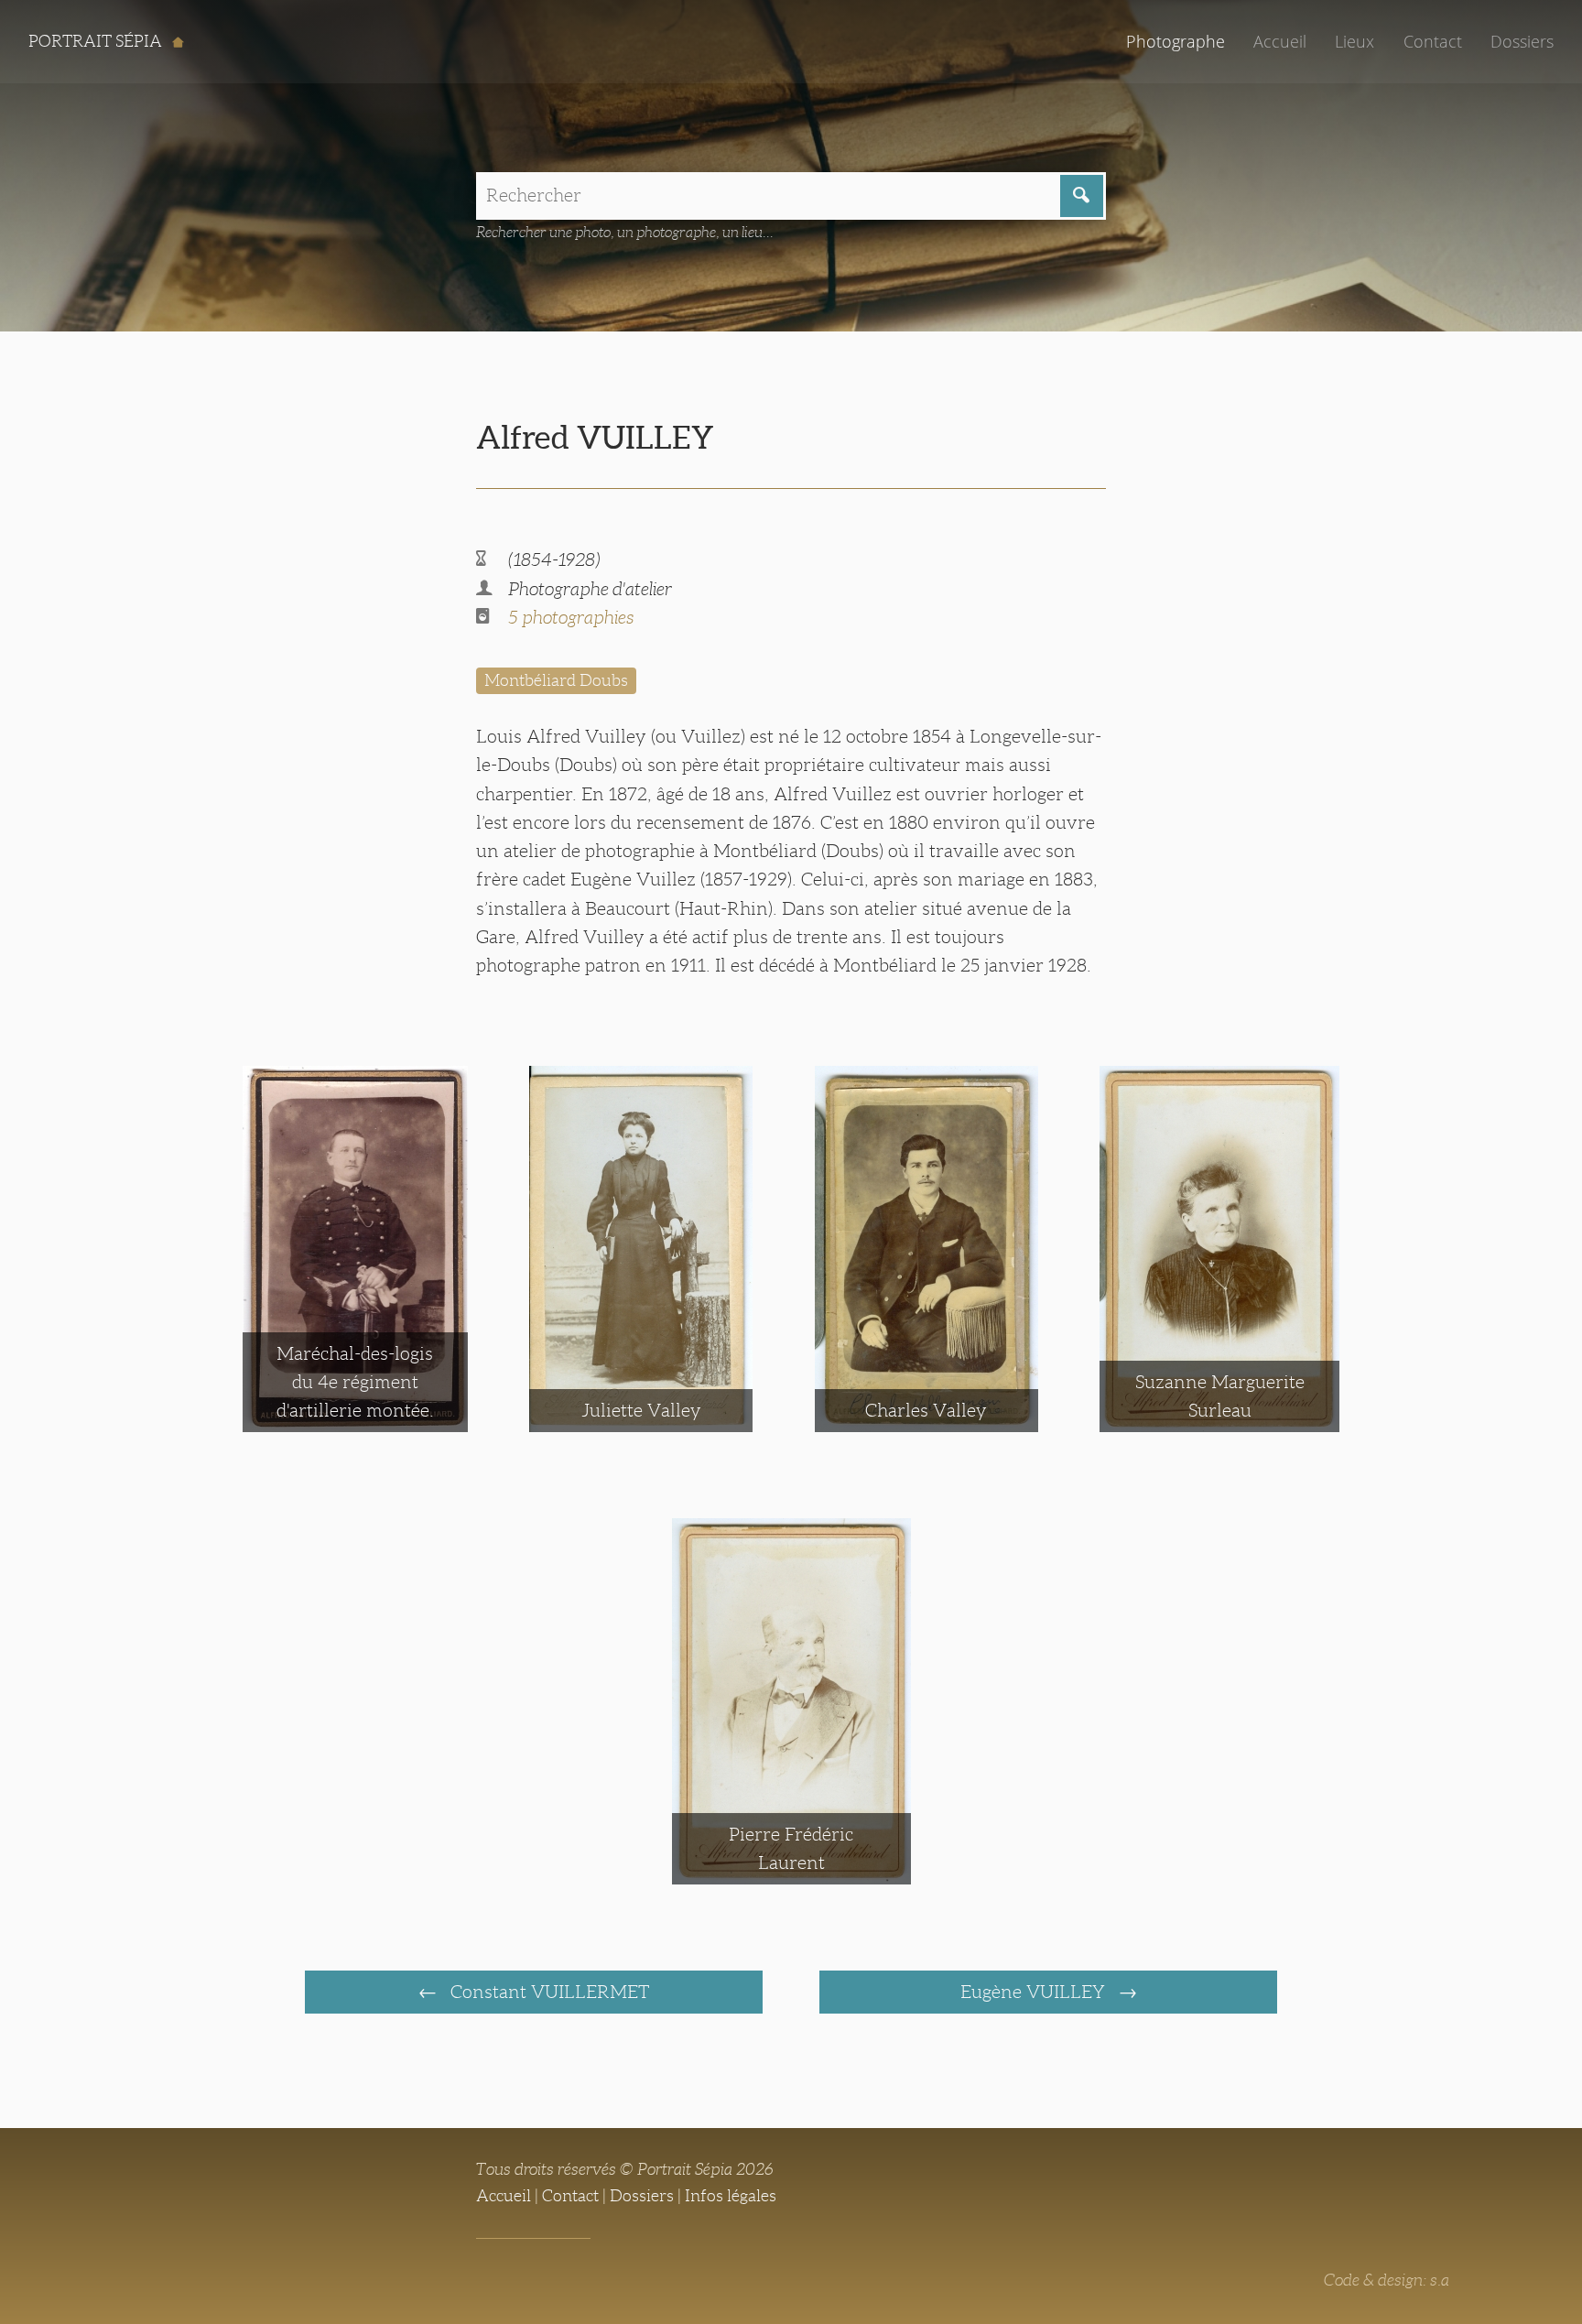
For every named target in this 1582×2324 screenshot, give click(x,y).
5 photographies (571, 617)
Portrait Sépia (97, 41)
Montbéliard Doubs (556, 680)
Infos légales (731, 2196)
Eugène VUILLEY (1035, 1992)
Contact (1433, 41)
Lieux (1354, 41)
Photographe (1176, 41)
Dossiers (1522, 41)
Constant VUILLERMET (547, 1992)
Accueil (1280, 41)
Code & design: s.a (1387, 2280)
